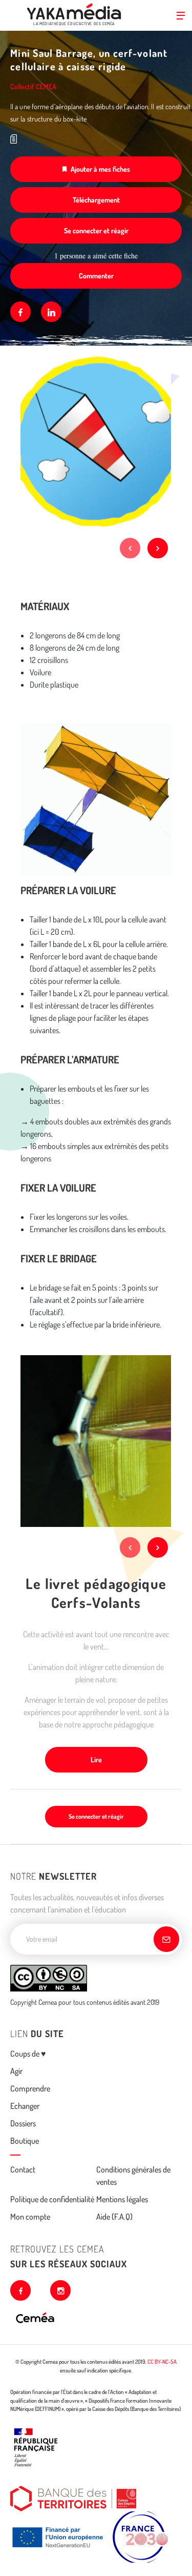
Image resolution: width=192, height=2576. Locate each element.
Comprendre (30, 2088)
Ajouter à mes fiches (100, 169)
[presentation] (130, 548)
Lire (96, 1759)
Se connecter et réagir (96, 230)
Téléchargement (96, 200)
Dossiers (23, 2123)
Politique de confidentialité (52, 2199)
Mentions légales (122, 2199)
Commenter (96, 276)
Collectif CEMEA (33, 86)
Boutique (25, 2141)
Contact (23, 2169)
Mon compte (30, 2217)
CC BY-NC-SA (162, 2362)
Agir (16, 2071)
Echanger (25, 2106)
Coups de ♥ (28, 2054)
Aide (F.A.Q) (114, 2217)
